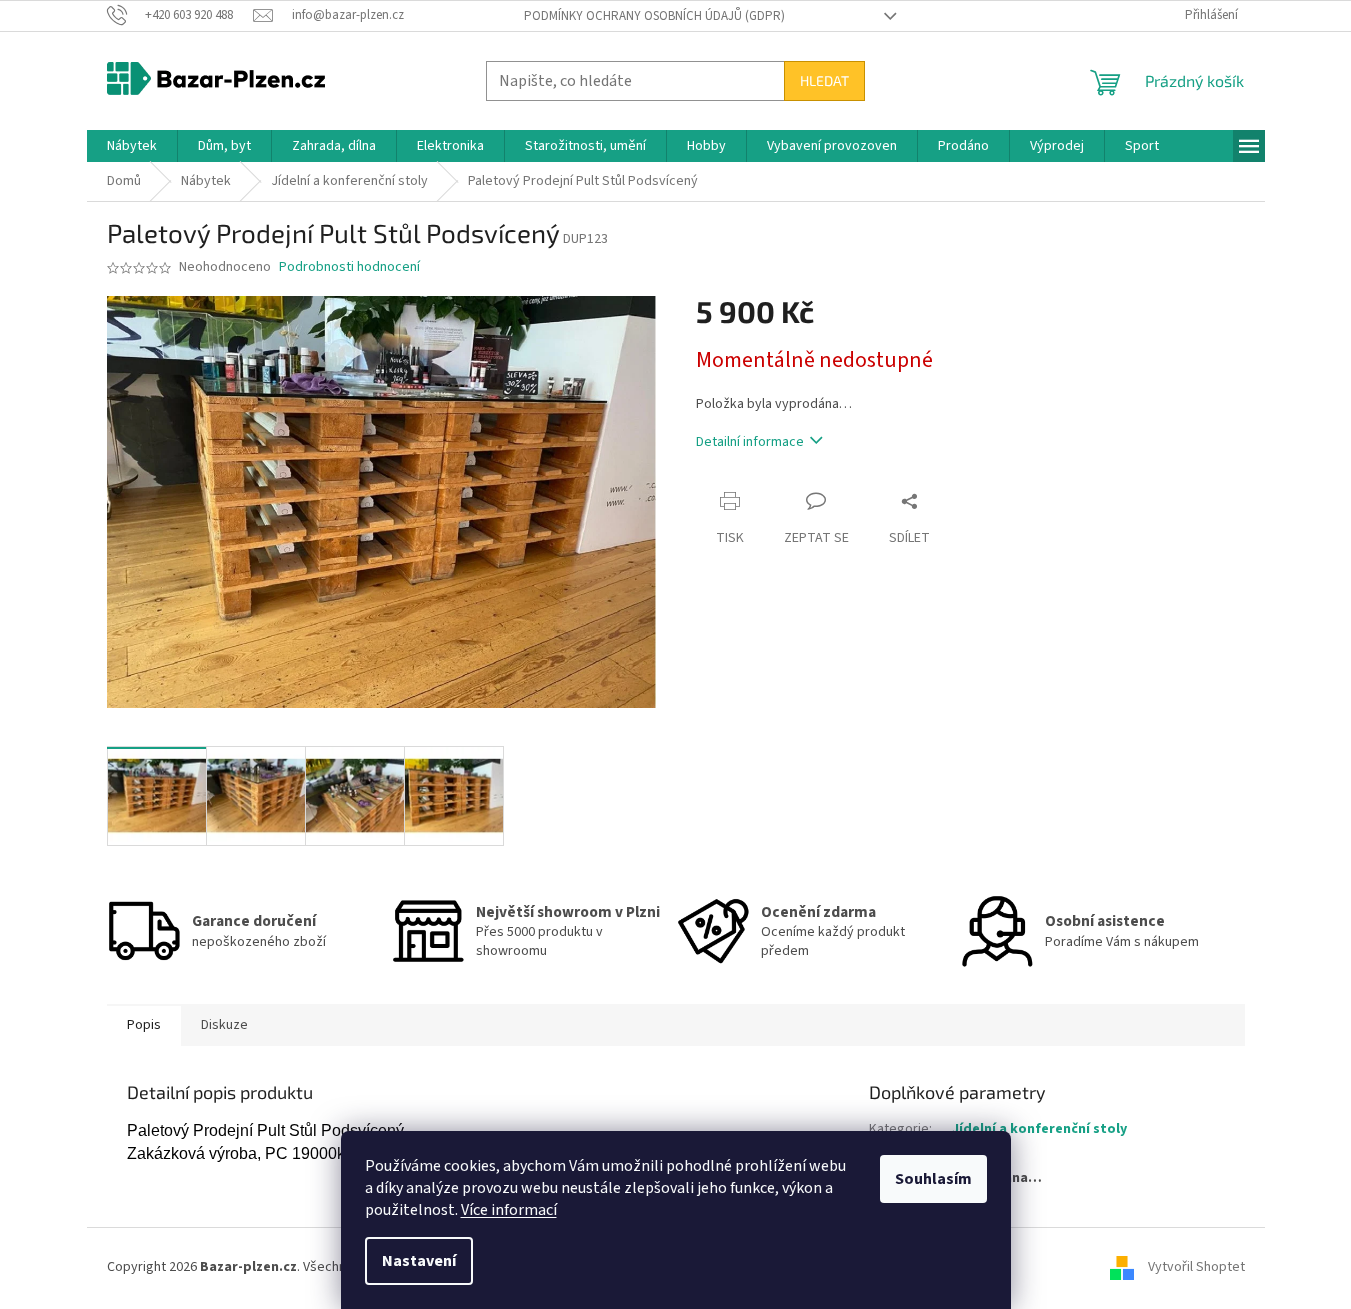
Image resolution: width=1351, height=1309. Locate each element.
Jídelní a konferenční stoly (1039, 1129)
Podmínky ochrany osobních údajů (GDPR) (654, 16)
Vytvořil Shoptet (1196, 1267)
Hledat (824, 80)
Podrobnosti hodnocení (349, 267)
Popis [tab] (144, 1025)
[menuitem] (132, 146)
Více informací (509, 1210)
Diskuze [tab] (224, 1025)
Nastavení (419, 1261)
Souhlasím (933, 1179)
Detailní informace (750, 442)
